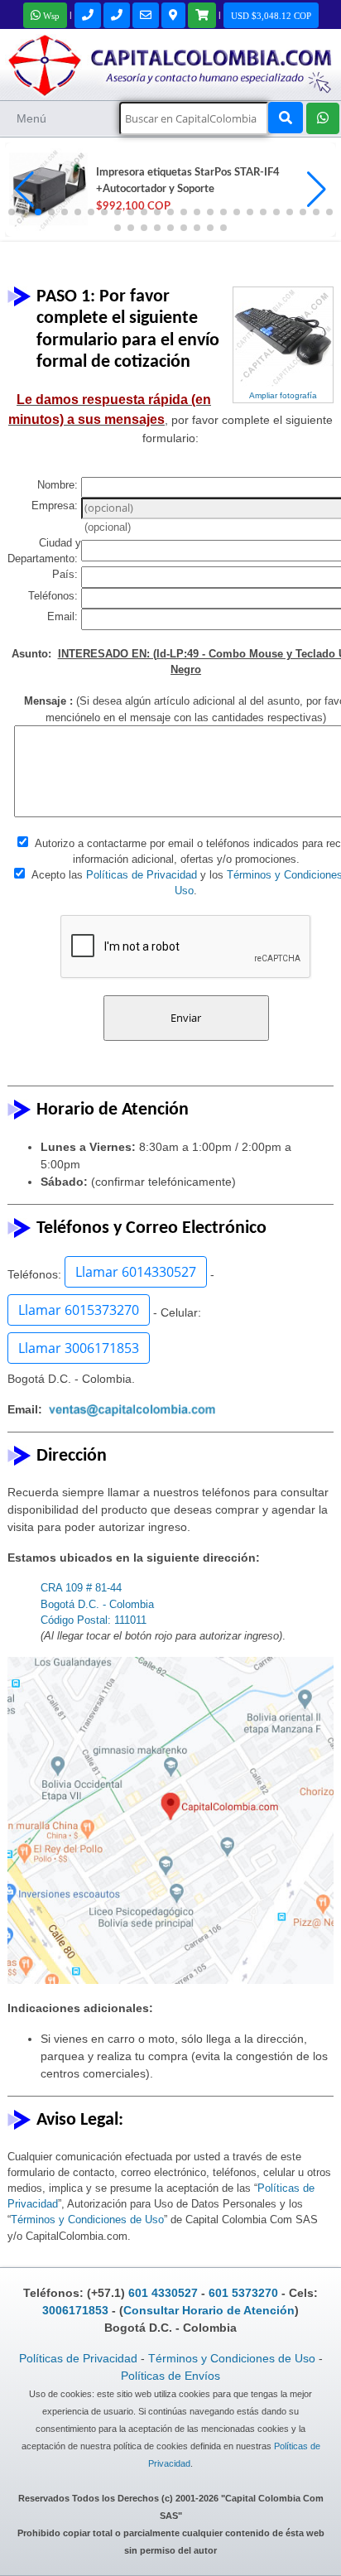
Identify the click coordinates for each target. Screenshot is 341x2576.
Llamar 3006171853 (79, 1348)
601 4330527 (163, 2293)
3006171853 (75, 2310)
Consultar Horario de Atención (209, 2310)
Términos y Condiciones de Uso (87, 2220)
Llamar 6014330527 (136, 1272)
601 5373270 (243, 2293)
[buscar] (286, 118)
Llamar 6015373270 (79, 1310)
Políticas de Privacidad (142, 875)
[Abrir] (46, 190)
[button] (317, 190)
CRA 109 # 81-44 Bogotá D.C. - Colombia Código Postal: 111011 (97, 1603)
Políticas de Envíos (170, 2376)
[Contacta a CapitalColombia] (170, 63)
